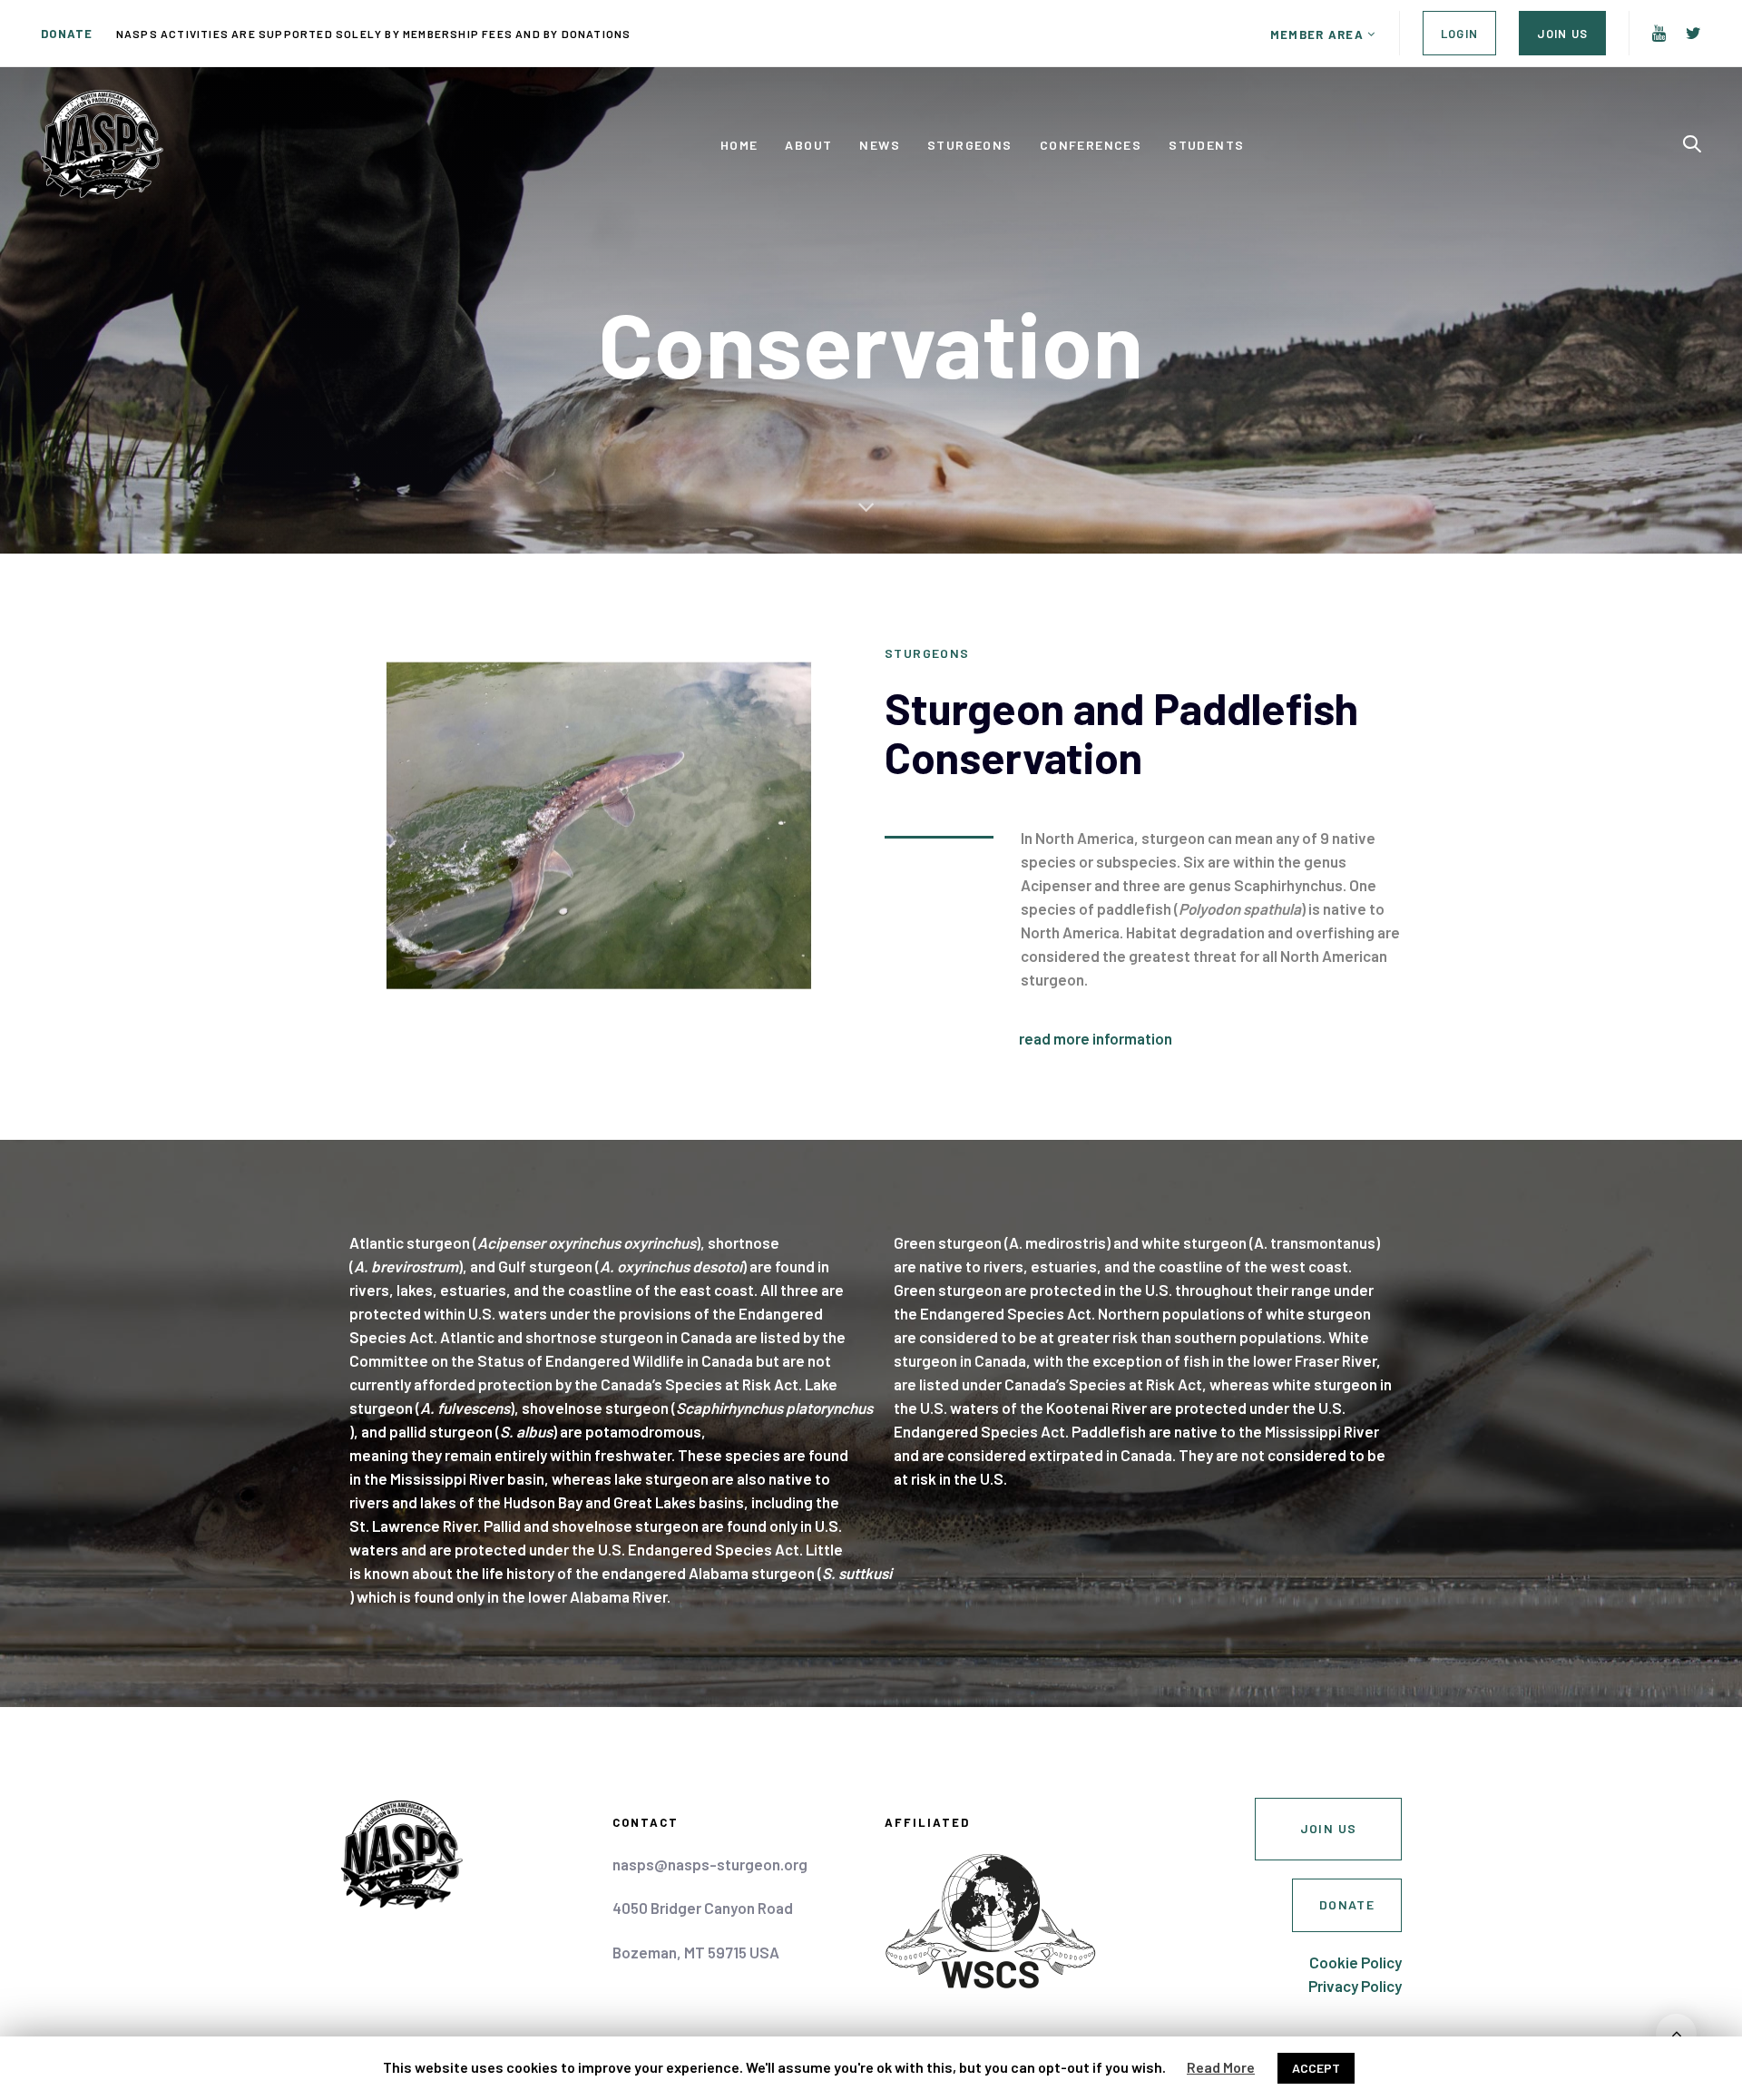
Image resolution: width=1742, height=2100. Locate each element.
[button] (1323, 34)
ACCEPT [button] (1316, 2068)
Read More (1221, 2067)
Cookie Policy (1355, 1962)
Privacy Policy (1355, 1986)
